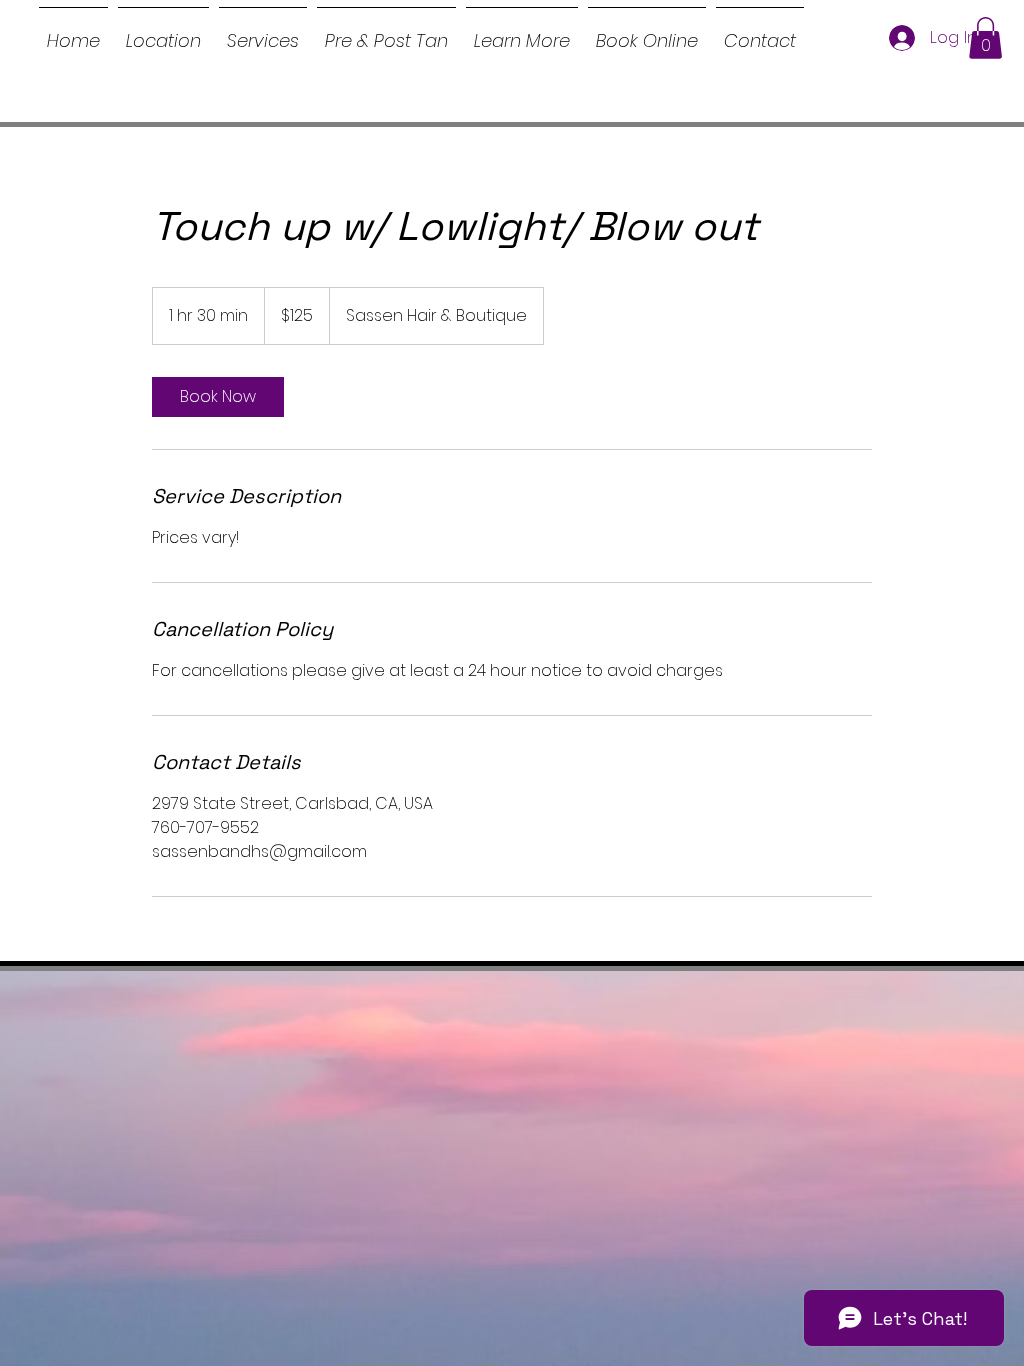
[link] (218, 397)
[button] (522, 32)
